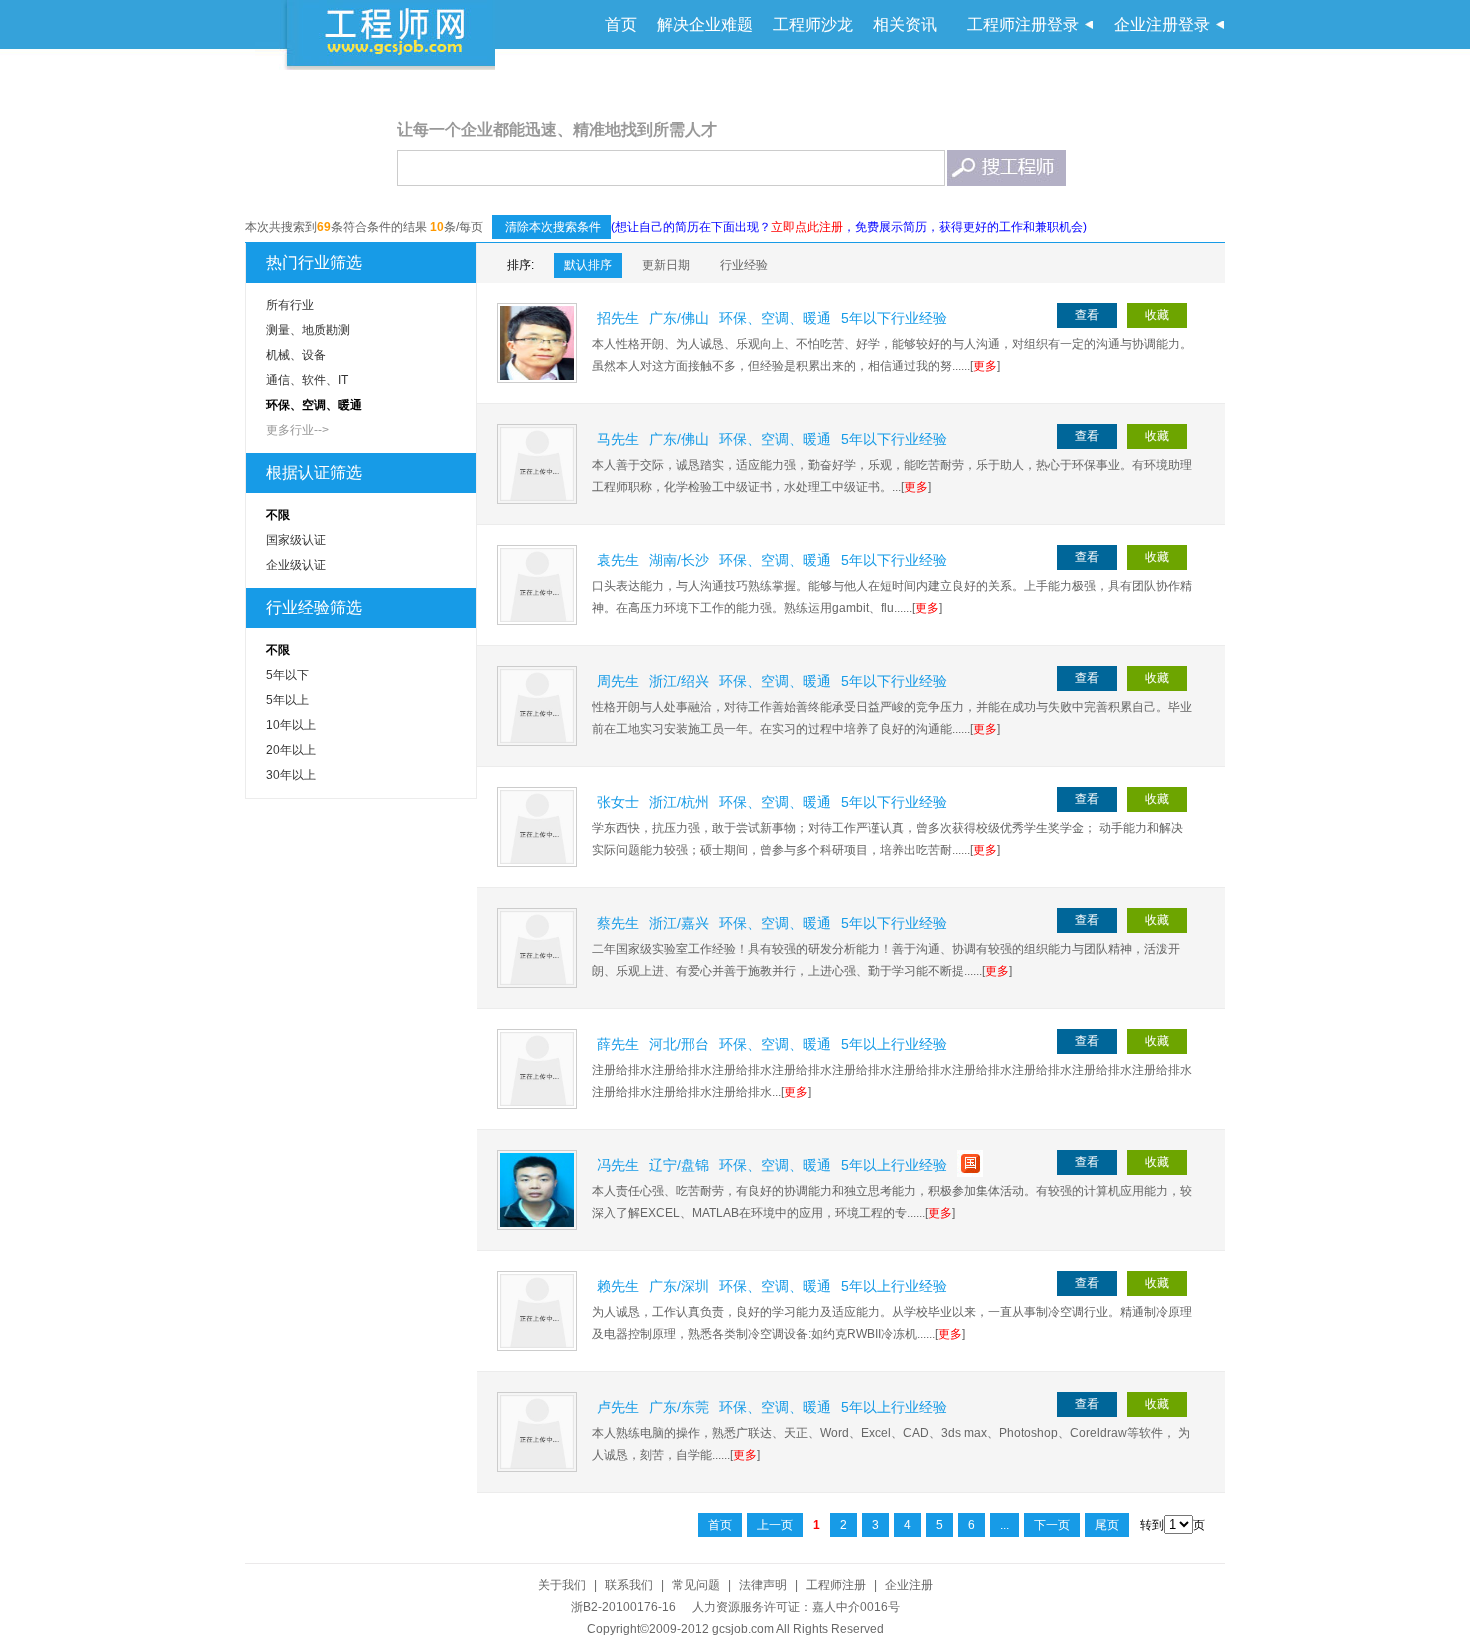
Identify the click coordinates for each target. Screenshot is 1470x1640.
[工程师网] (391, 39)
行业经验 (744, 265)
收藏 (1157, 315)
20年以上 (291, 750)
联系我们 (629, 1585)
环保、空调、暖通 (314, 405)
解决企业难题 (705, 24)
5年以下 (287, 675)
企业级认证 (296, 565)
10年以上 (291, 725)
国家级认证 (296, 540)
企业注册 (909, 1585)
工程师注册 (836, 1585)
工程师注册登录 (1023, 24)
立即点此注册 (807, 227)
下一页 (1052, 1525)
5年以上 (287, 700)
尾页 (1107, 1525)
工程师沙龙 (813, 24)
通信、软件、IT (307, 380)
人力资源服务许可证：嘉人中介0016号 (796, 1607)
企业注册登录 (1162, 24)
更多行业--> (297, 430)
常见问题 (696, 1585)
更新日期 (666, 265)
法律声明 (763, 1585)
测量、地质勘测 (308, 330)
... (1004, 1525)
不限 (278, 515)
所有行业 (290, 305)
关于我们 (562, 1585)
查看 (1087, 315)
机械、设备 (296, 355)
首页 (621, 24)
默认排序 (588, 265)
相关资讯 (905, 24)
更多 (985, 366)
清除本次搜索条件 (551, 227)
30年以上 (291, 775)
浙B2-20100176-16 (623, 1607)
